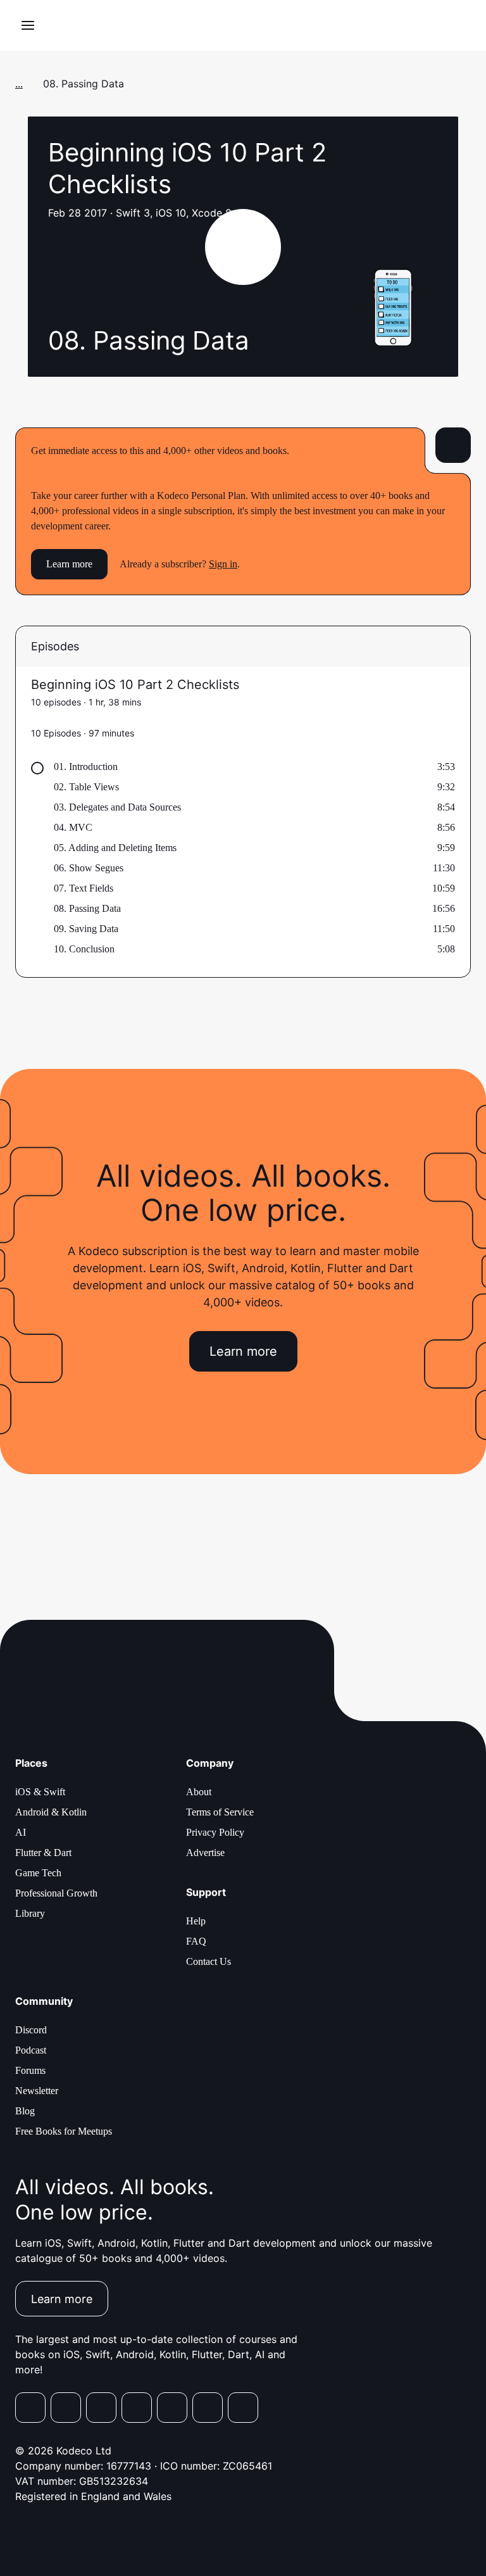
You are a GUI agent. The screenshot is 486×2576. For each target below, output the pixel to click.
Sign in (223, 564)
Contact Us (209, 1961)
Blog (25, 2111)
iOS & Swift (40, 1792)
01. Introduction (86, 767)
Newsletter (37, 2091)
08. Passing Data (87, 908)
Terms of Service (220, 1812)
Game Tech (38, 1873)
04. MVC (73, 827)
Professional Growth (56, 1893)
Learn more (69, 564)
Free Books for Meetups (64, 2131)
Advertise (205, 1853)
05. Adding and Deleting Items (115, 848)
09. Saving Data (86, 929)
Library (30, 1913)
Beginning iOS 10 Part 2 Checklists (135, 685)
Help (196, 1921)
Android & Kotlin (51, 1812)
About (199, 1792)
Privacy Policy (215, 1832)
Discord (31, 2030)
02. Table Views (86, 787)
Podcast (31, 2050)
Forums (30, 2070)
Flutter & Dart (43, 1853)
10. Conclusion (84, 949)
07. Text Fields (84, 888)
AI (21, 1832)
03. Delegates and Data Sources (117, 807)
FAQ (196, 1941)
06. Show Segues (89, 868)
